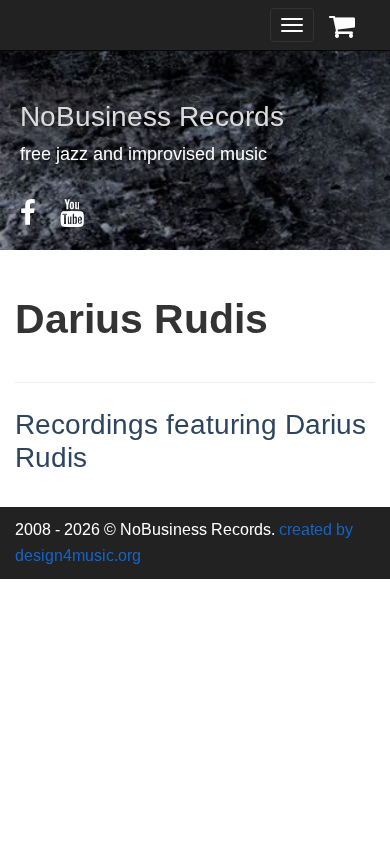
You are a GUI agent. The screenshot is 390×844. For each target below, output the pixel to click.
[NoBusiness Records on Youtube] (82, 217)
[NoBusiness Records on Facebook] (38, 217)
